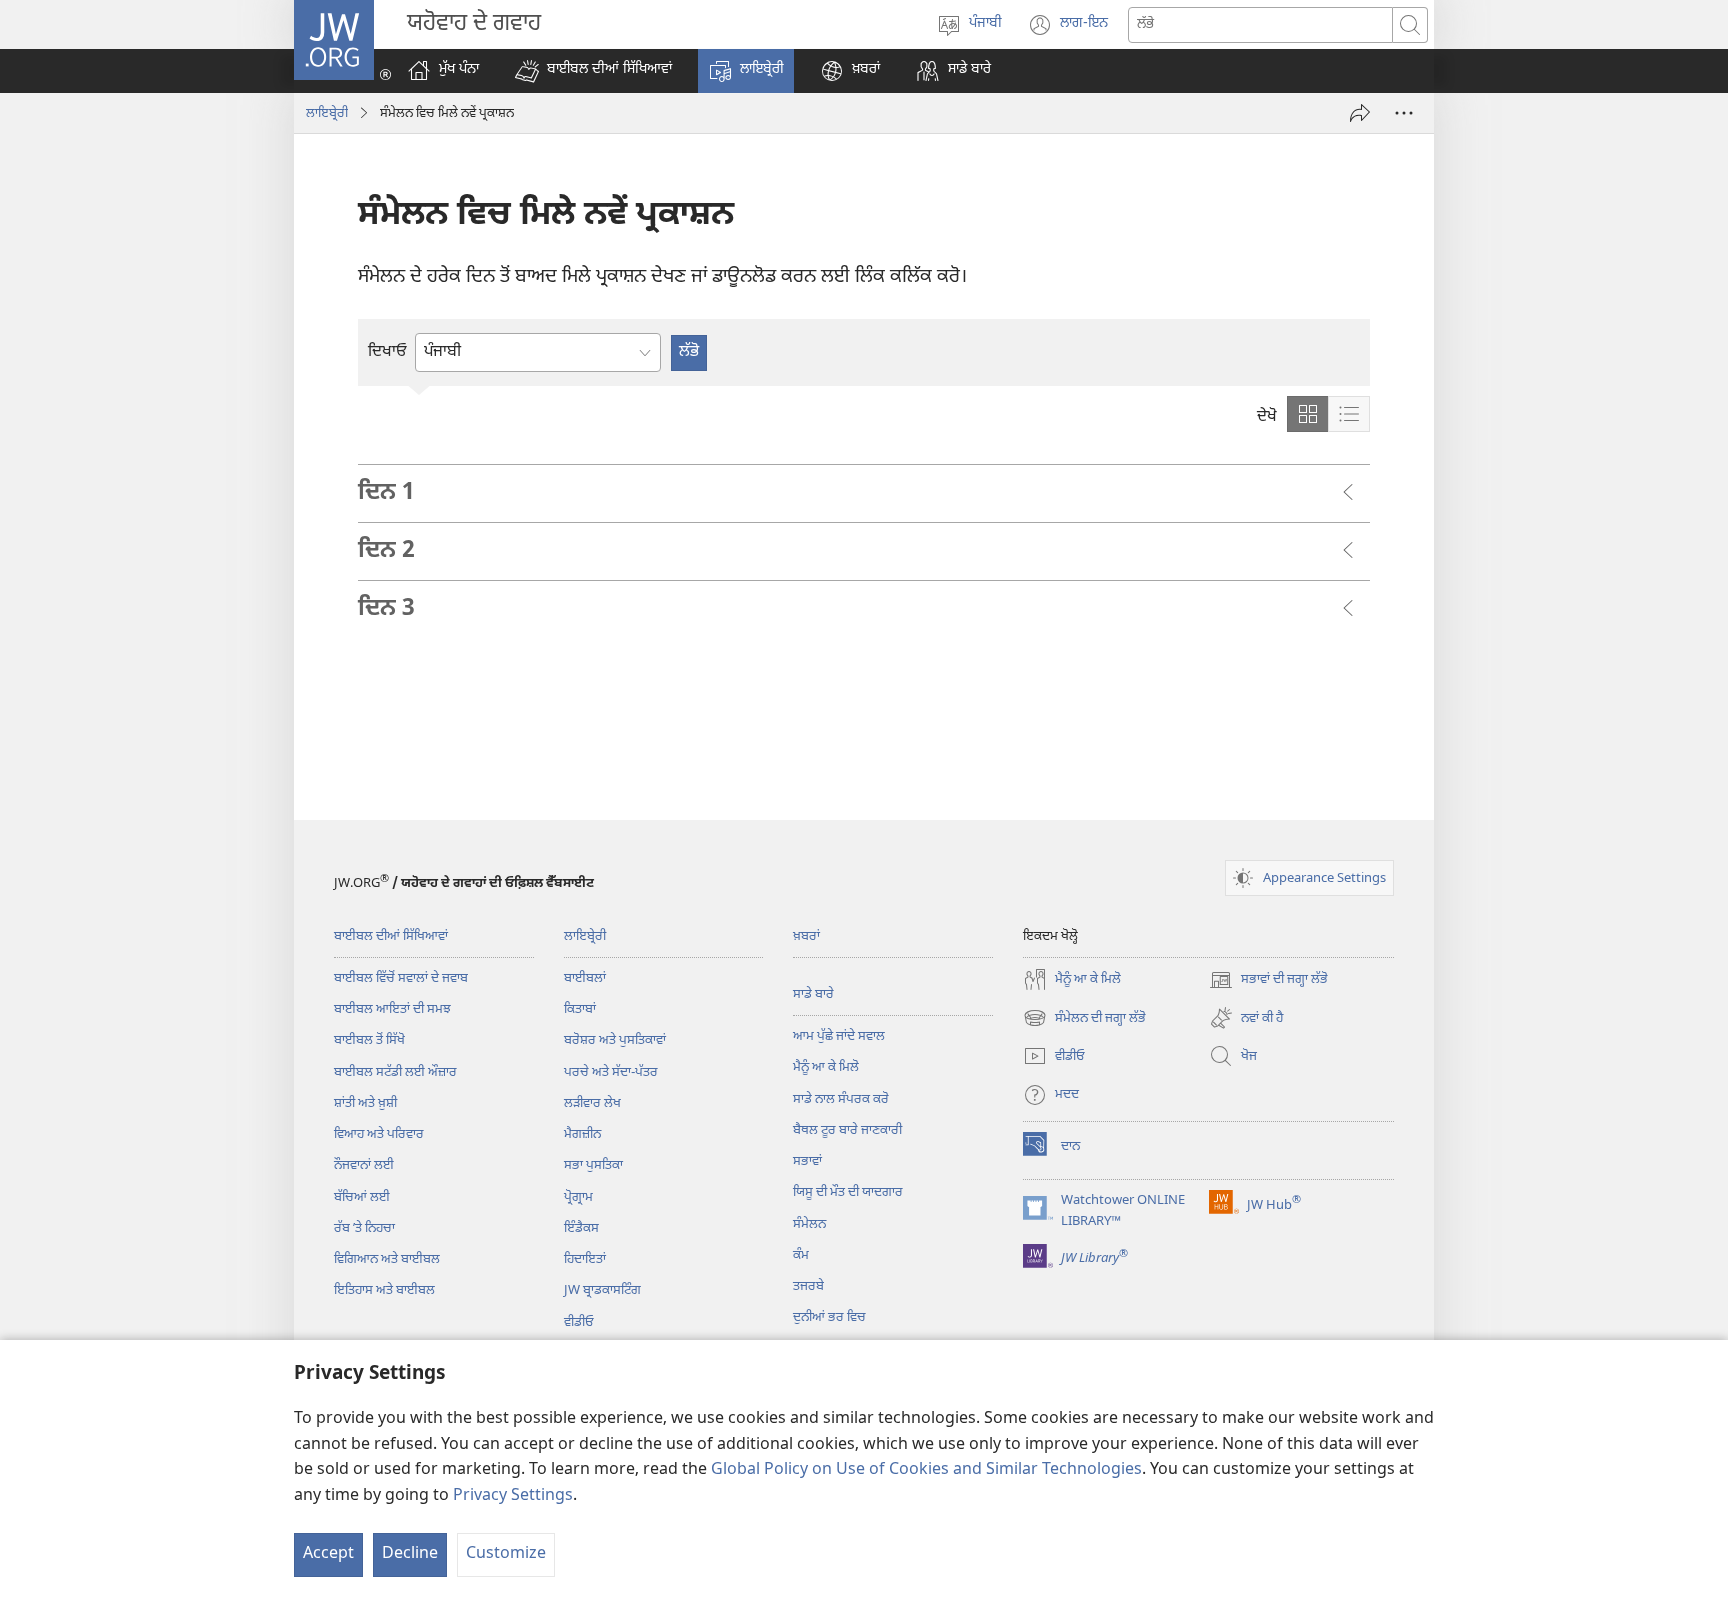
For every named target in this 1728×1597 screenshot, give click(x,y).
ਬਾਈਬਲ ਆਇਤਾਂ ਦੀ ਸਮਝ (392, 1009)
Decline (410, 1554)
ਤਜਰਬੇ (808, 1286)
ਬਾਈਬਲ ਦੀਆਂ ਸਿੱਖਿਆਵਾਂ (391, 936)
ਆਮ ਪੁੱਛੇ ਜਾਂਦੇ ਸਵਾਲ (839, 1036)
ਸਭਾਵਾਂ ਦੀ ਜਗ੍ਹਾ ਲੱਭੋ (1268, 981)
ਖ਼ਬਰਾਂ (806, 936)
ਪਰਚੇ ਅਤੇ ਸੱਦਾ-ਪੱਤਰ (611, 1072)
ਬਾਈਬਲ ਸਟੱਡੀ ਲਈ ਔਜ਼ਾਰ (395, 1072)
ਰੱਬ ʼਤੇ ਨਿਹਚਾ (364, 1228)
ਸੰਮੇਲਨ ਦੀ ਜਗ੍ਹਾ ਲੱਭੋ (1084, 1020)
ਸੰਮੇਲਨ (809, 1224)
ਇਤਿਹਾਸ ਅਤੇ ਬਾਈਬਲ (384, 1290)
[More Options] (1404, 113)
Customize (506, 1554)
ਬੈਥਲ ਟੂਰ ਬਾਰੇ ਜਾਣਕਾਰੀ (847, 1130)
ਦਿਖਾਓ (387, 352)
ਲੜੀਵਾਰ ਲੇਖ (592, 1103)
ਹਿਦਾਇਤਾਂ (585, 1259)
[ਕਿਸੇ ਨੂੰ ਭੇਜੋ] (1360, 113)
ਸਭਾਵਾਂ (807, 1161)
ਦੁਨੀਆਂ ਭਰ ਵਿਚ (829, 1317)
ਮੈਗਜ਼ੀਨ (582, 1134)
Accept (328, 1554)
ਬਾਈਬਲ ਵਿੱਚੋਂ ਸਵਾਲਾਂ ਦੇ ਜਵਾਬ (401, 978)
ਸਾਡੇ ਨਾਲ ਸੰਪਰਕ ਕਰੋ (841, 1099)
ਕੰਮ (801, 1255)
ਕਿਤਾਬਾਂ (580, 1009)
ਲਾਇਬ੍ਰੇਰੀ (327, 113)
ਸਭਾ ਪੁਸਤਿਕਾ (593, 1165)
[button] (593, 71)
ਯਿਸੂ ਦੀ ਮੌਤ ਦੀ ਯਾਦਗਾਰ (848, 1192)
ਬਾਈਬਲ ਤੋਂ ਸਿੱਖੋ (369, 1040)
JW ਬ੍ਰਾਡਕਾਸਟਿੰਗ (602, 1290)
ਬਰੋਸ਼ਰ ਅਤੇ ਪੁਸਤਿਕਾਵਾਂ (615, 1040)
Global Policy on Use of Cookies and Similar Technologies (926, 1470)
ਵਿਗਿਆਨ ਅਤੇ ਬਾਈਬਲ (387, 1259)
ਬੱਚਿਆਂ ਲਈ (362, 1197)
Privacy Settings (513, 1496)
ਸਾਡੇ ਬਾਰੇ (813, 994)
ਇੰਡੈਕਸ (581, 1228)
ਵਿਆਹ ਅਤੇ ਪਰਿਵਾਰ (379, 1134)
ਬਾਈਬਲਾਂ (585, 978)
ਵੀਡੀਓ (579, 1322)
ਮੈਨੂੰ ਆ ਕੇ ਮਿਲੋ (826, 1067)
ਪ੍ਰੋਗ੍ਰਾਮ (578, 1197)
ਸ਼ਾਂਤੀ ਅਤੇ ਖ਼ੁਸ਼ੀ (365, 1103)
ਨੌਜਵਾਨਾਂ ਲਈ (364, 1165)
